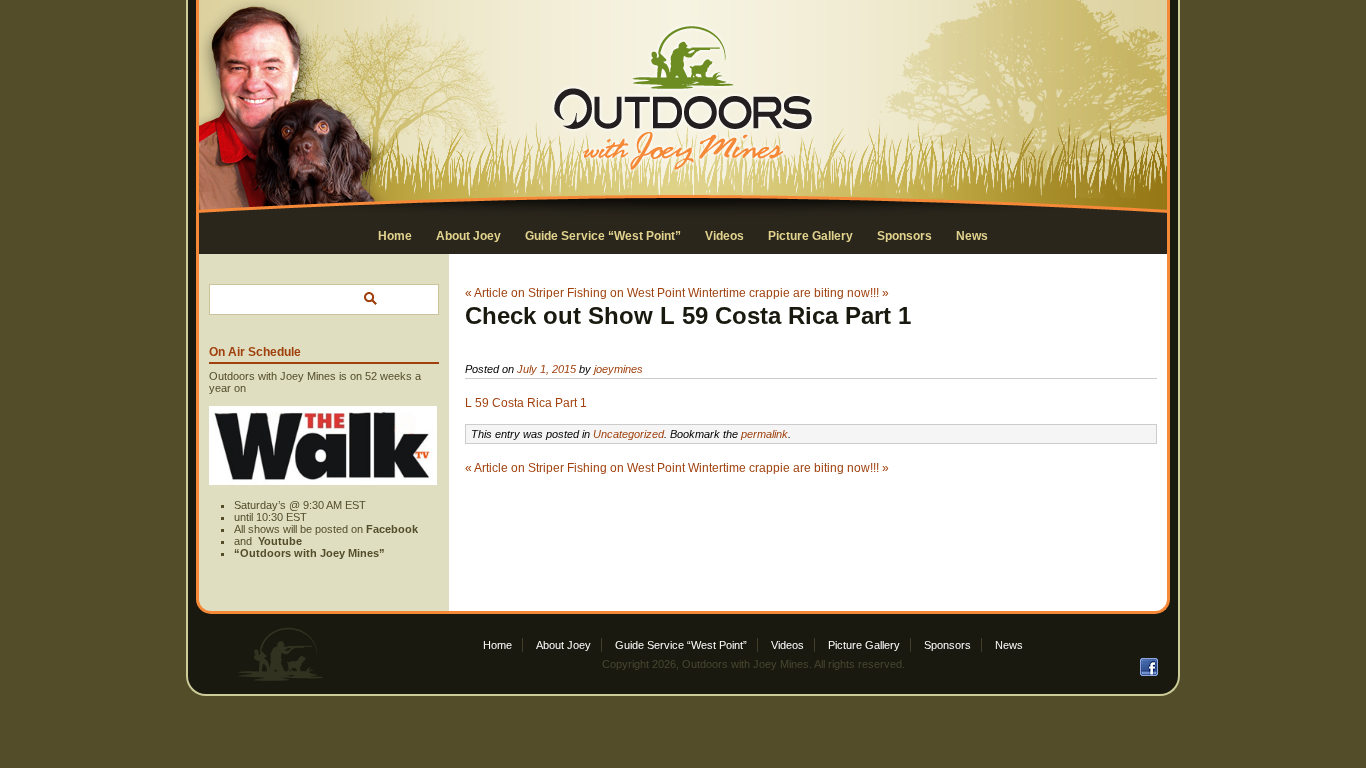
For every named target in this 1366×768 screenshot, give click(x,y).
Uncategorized (628, 434)
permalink (764, 434)
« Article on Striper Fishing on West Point (575, 293)
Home (395, 236)
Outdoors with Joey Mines (745, 664)
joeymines (618, 369)
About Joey (468, 236)
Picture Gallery (810, 236)
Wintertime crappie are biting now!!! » (788, 293)
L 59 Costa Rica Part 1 (526, 403)
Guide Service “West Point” (603, 236)
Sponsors (904, 236)
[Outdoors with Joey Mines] (683, 170)
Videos (724, 236)
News (972, 236)
